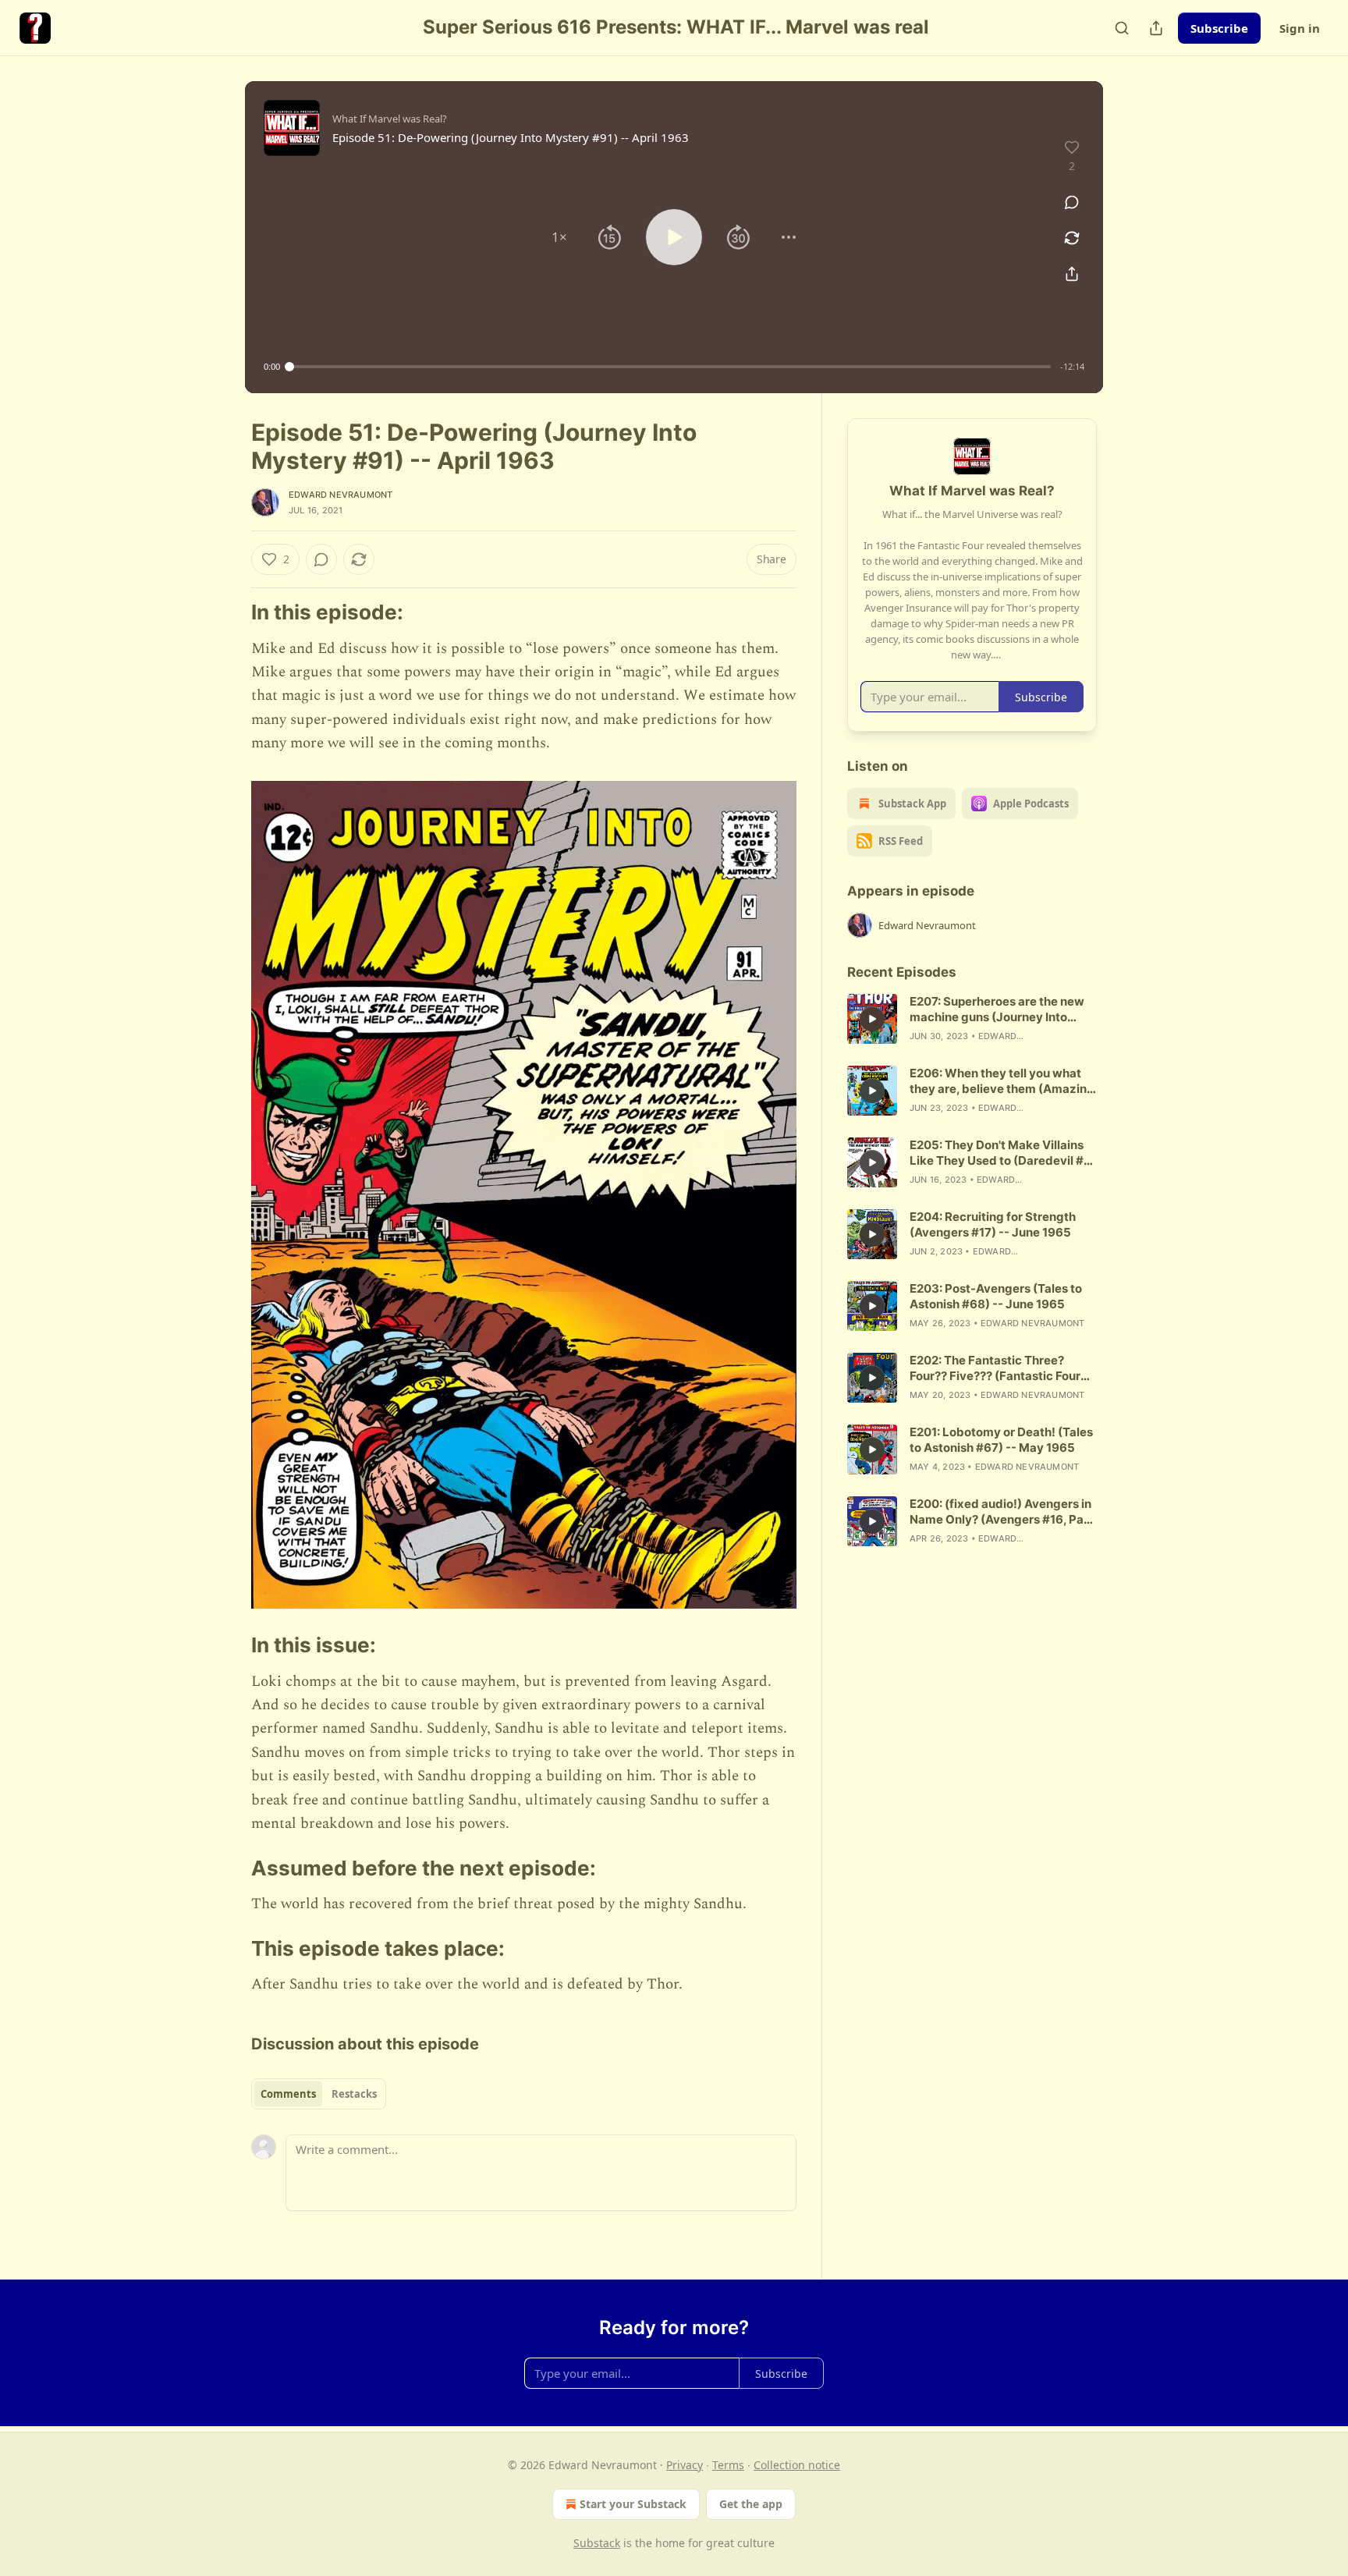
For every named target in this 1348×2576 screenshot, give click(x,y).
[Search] (1122, 28)
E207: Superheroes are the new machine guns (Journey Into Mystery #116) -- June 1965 (997, 1009)
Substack (597, 2543)
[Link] (229, 612)
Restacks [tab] (354, 2094)
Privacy (685, 2465)
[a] (872, 1019)
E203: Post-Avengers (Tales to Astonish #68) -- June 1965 (996, 1296)
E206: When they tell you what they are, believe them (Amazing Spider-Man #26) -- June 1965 (1002, 1081)
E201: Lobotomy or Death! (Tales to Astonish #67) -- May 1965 (1001, 1440)
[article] (972, 1019)
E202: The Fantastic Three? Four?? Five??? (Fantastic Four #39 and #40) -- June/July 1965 (1000, 1368)
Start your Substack (633, 2504)
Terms (728, 2465)
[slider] (670, 367)
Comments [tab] (288, 2094)
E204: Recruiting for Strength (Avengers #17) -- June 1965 (993, 1224)
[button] (559, 237)
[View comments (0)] (1072, 202)
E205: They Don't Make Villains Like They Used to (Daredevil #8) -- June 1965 (1003, 1153)
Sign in (1300, 28)
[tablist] (319, 2094)
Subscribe (1219, 28)
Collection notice (797, 2465)
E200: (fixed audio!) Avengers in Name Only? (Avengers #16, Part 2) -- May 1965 (1001, 1512)
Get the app (751, 2504)
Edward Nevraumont (341, 495)
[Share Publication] (1156, 28)
